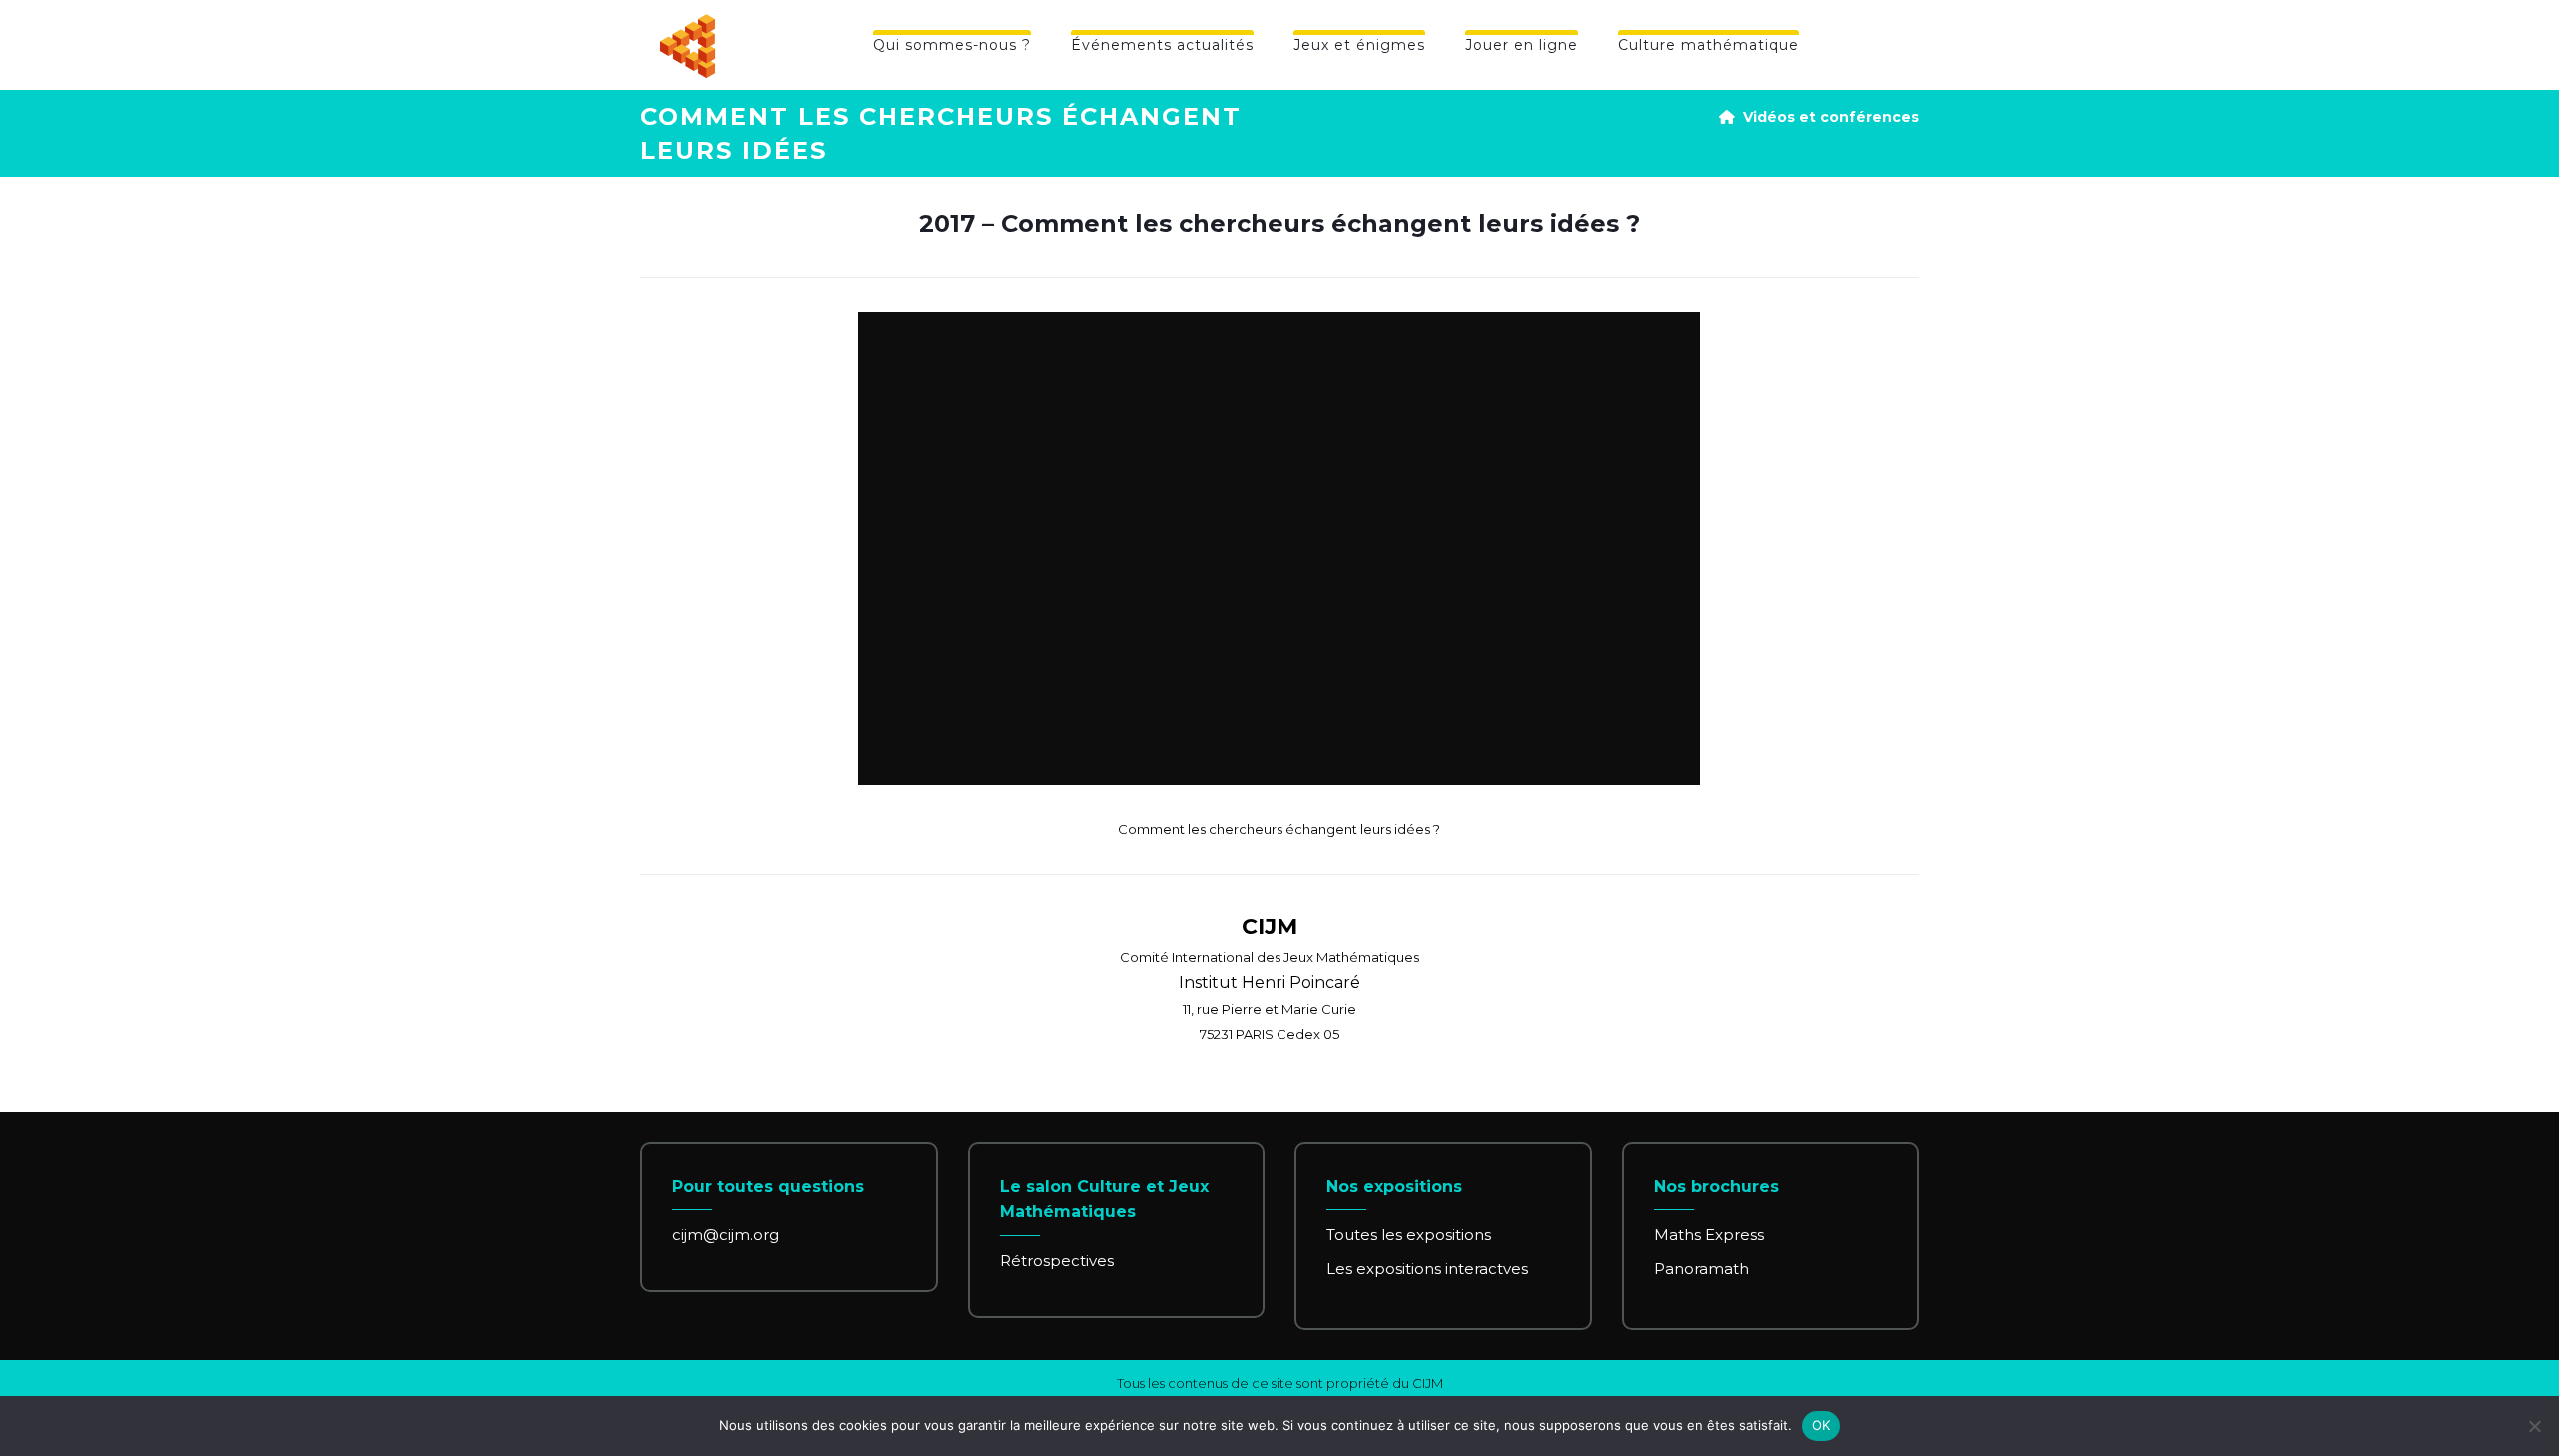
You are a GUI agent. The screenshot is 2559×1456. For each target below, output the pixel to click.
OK (1822, 1425)
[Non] (2534, 1426)
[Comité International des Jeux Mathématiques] (688, 46)
